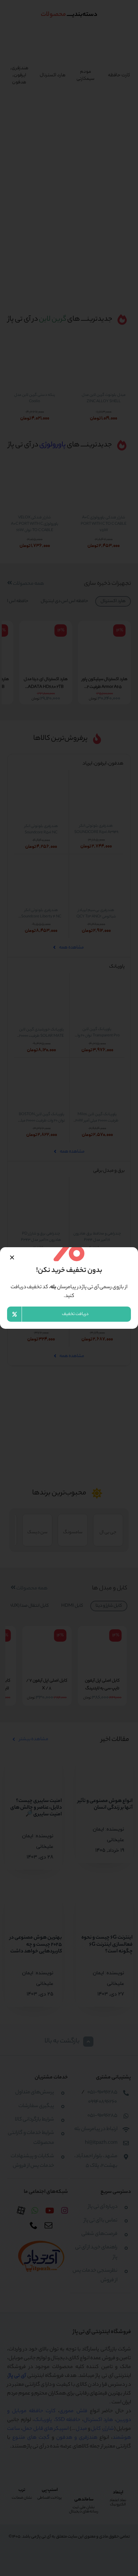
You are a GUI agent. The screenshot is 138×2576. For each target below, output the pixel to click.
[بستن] (12, 1257)
